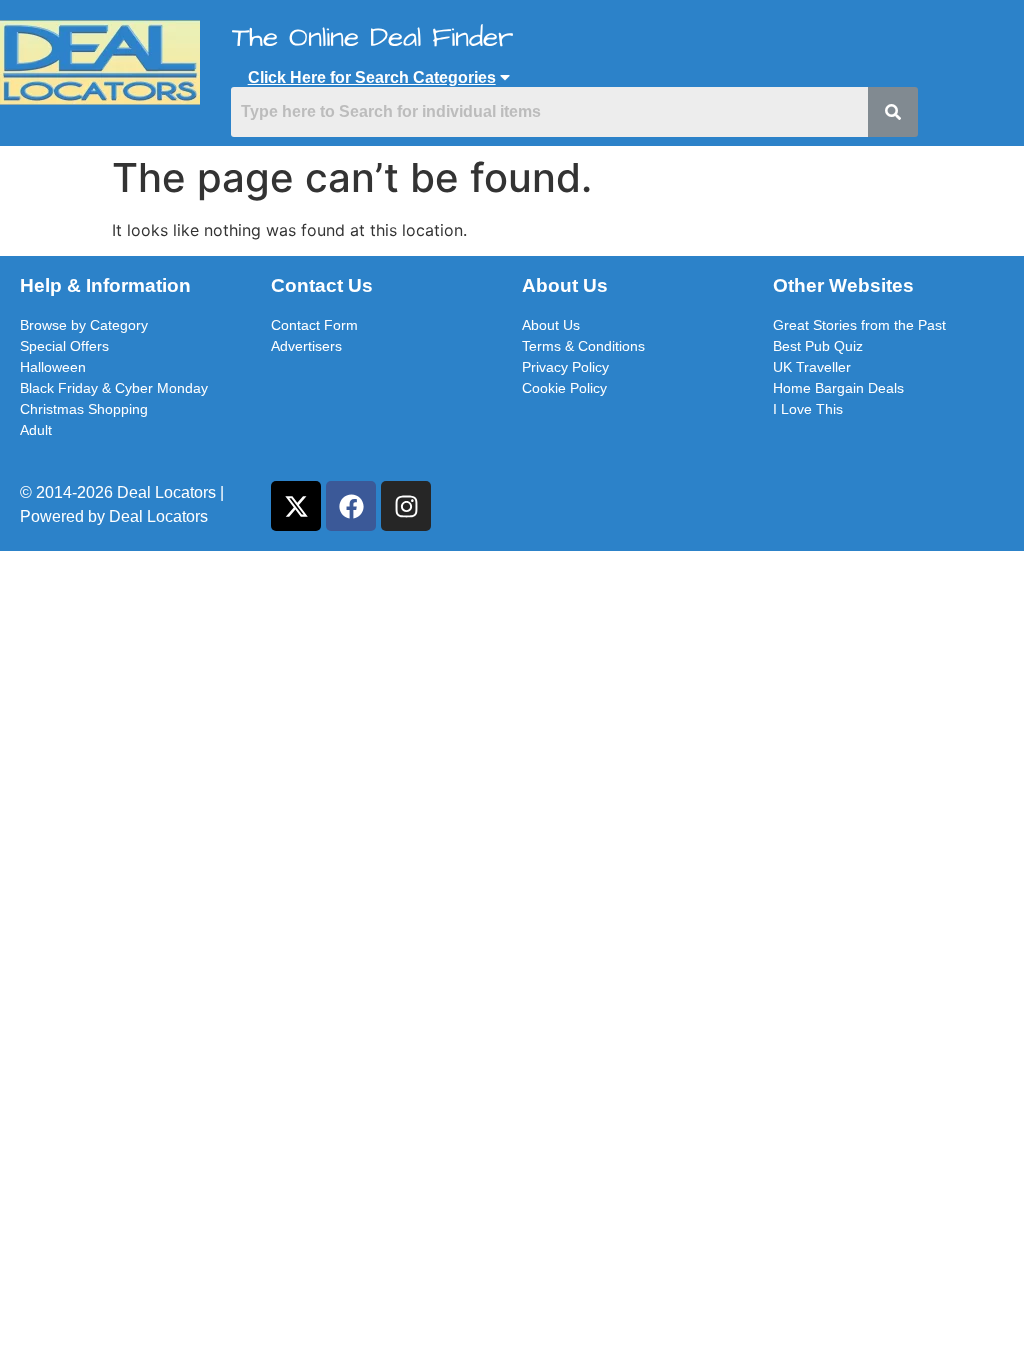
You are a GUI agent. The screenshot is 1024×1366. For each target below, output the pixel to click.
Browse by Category (84, 325)
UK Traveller (812, 367)
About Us (551, 325)
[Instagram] (406, 506)
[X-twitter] (296, 506)
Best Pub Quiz (818, 346)
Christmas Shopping (84, 409)
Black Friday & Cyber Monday (114, 388)
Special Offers (64, 346)
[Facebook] (351, 506)
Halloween (53, 367)
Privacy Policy (565, 367)
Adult (36, 430)
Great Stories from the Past (859, 325)
